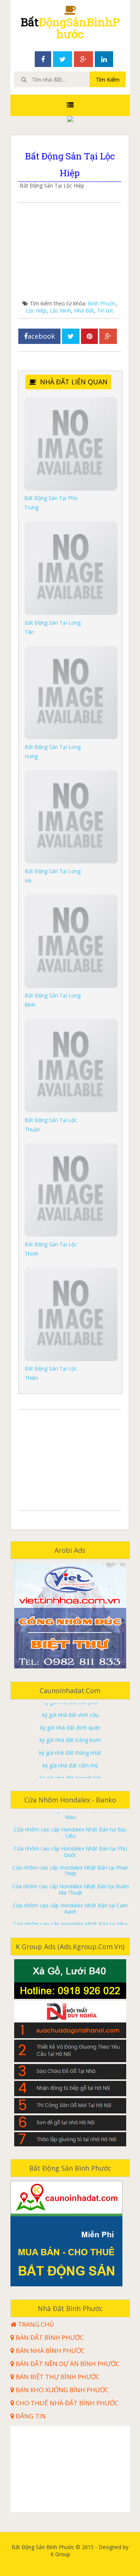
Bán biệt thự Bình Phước (57, 2377)
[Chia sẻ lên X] (71, 336)
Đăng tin (30, 2416)
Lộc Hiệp (36, 310)
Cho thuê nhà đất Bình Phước (66, 2403)
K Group (80, 2554)
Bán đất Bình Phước (49, 2338)
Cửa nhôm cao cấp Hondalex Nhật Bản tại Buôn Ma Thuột (70, 1872)
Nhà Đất (84, 310)
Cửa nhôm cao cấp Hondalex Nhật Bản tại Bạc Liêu (70, 1815)
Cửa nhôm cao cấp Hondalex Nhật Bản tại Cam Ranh (70, 1891)
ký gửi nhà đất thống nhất (70, 1735)
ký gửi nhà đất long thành (70, 1760)
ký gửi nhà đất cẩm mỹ (70, 1748)
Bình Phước (102, 303)
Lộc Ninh (60, 310)
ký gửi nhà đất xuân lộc (70, 1773)
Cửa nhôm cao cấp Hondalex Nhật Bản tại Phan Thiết (70, 1853)
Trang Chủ (35, 2325)
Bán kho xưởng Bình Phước (61, 2390)
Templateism (70, 2561)
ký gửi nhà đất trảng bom (70, 1722)
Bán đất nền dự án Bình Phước (67, 2364)
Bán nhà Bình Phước (49, 2351)
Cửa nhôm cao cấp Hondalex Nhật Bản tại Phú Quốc (70, 1834)
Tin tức (105, 310)
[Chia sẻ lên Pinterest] (89, 336)
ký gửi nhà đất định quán (70, 1710)
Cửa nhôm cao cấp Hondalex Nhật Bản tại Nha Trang (70, 1910)
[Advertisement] (70, 253)
